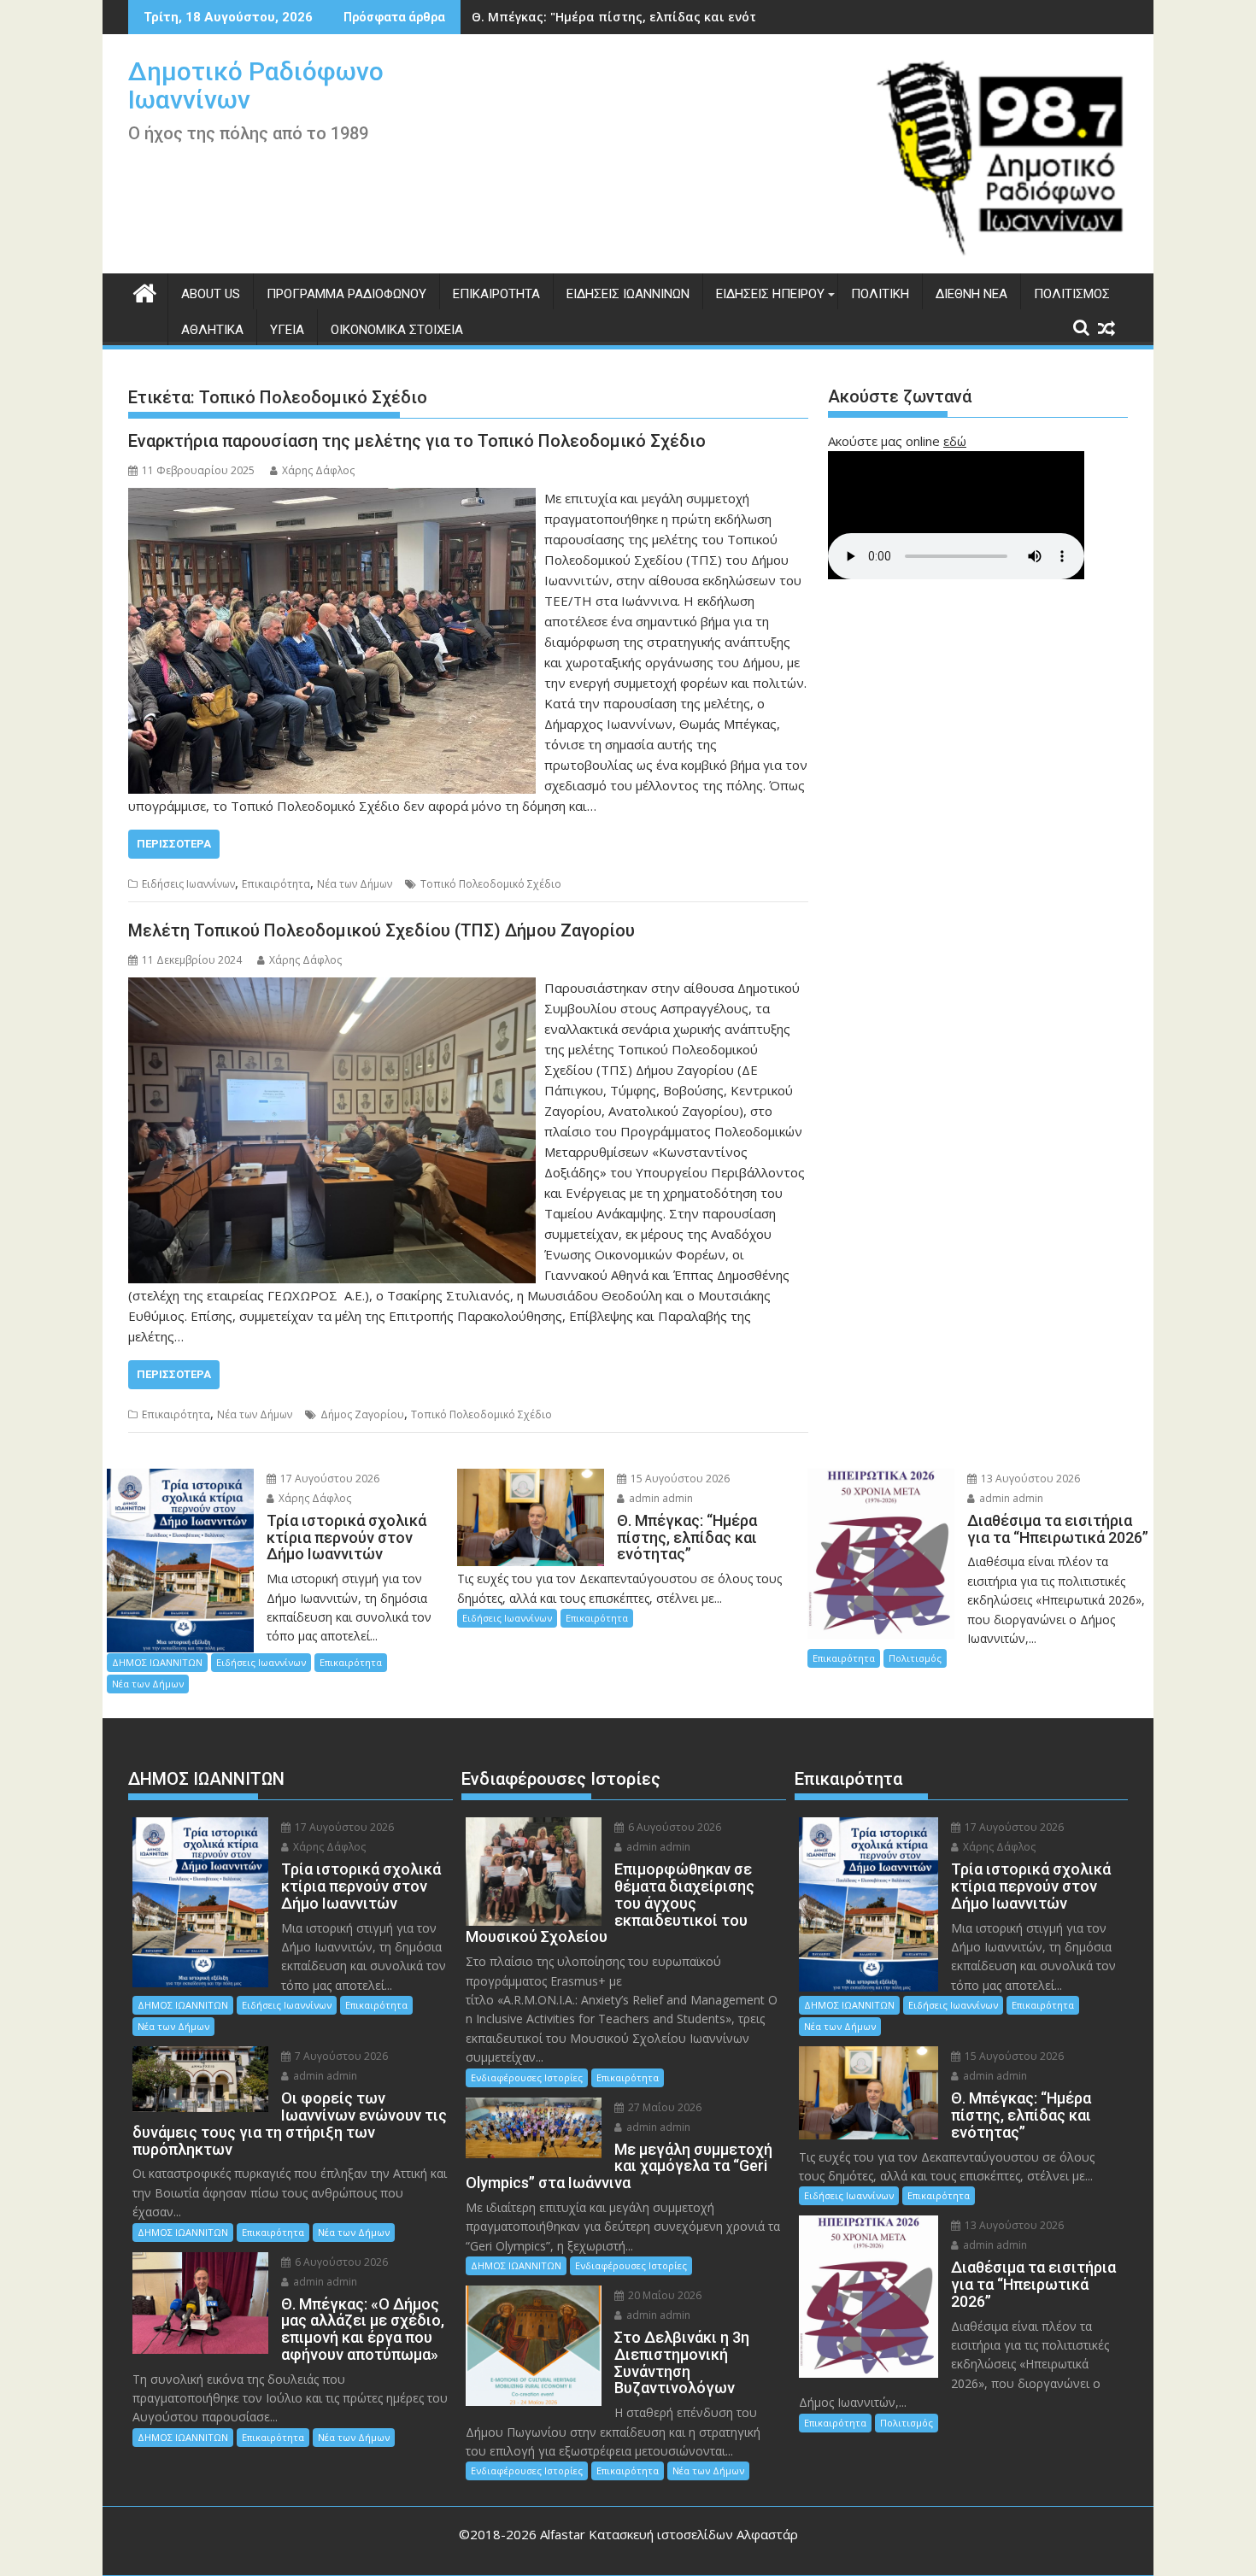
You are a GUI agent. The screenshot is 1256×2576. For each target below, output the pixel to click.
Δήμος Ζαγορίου (362, 1414)
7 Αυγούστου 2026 (340, 2056)
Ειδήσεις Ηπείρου (770, 294)
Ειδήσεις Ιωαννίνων (628, 294)
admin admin (660, 1498)
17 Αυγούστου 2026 (329, 1479)
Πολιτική (880, 294)
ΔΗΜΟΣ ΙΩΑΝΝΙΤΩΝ (157, 1662)
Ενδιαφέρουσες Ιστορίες (527, 2077)
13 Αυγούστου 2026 (1029, 1479)
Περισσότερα (174, 844)
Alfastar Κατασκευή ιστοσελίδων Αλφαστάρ (669, 2534)
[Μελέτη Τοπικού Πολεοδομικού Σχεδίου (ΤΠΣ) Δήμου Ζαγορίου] (332, 988)
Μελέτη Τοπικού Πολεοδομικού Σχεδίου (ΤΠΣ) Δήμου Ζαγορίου (381, 930)
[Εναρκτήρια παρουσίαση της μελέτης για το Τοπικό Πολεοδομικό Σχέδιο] (332, 498)
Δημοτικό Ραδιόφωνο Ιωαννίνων (256, 85)
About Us (211, 294)
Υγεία (287, 330)
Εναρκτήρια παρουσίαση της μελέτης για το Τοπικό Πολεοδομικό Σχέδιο (417, 441)
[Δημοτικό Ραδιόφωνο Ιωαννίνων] (145, 291)
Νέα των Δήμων (355, 884)
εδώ (955, 441)
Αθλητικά (212, 330)
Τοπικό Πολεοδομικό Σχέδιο (491, 884)
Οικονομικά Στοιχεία (397, 330)
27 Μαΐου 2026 (663, 2107)
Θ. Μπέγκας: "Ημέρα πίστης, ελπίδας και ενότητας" (631, 17)
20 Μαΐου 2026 (663, 2295)
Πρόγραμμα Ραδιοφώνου (346, 294)
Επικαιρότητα (496, 294)
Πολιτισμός (1072, 294)
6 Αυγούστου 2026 (340, 2262)
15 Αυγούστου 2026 (679, 1479)
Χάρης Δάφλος (318, 470)
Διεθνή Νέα (971, 294)
